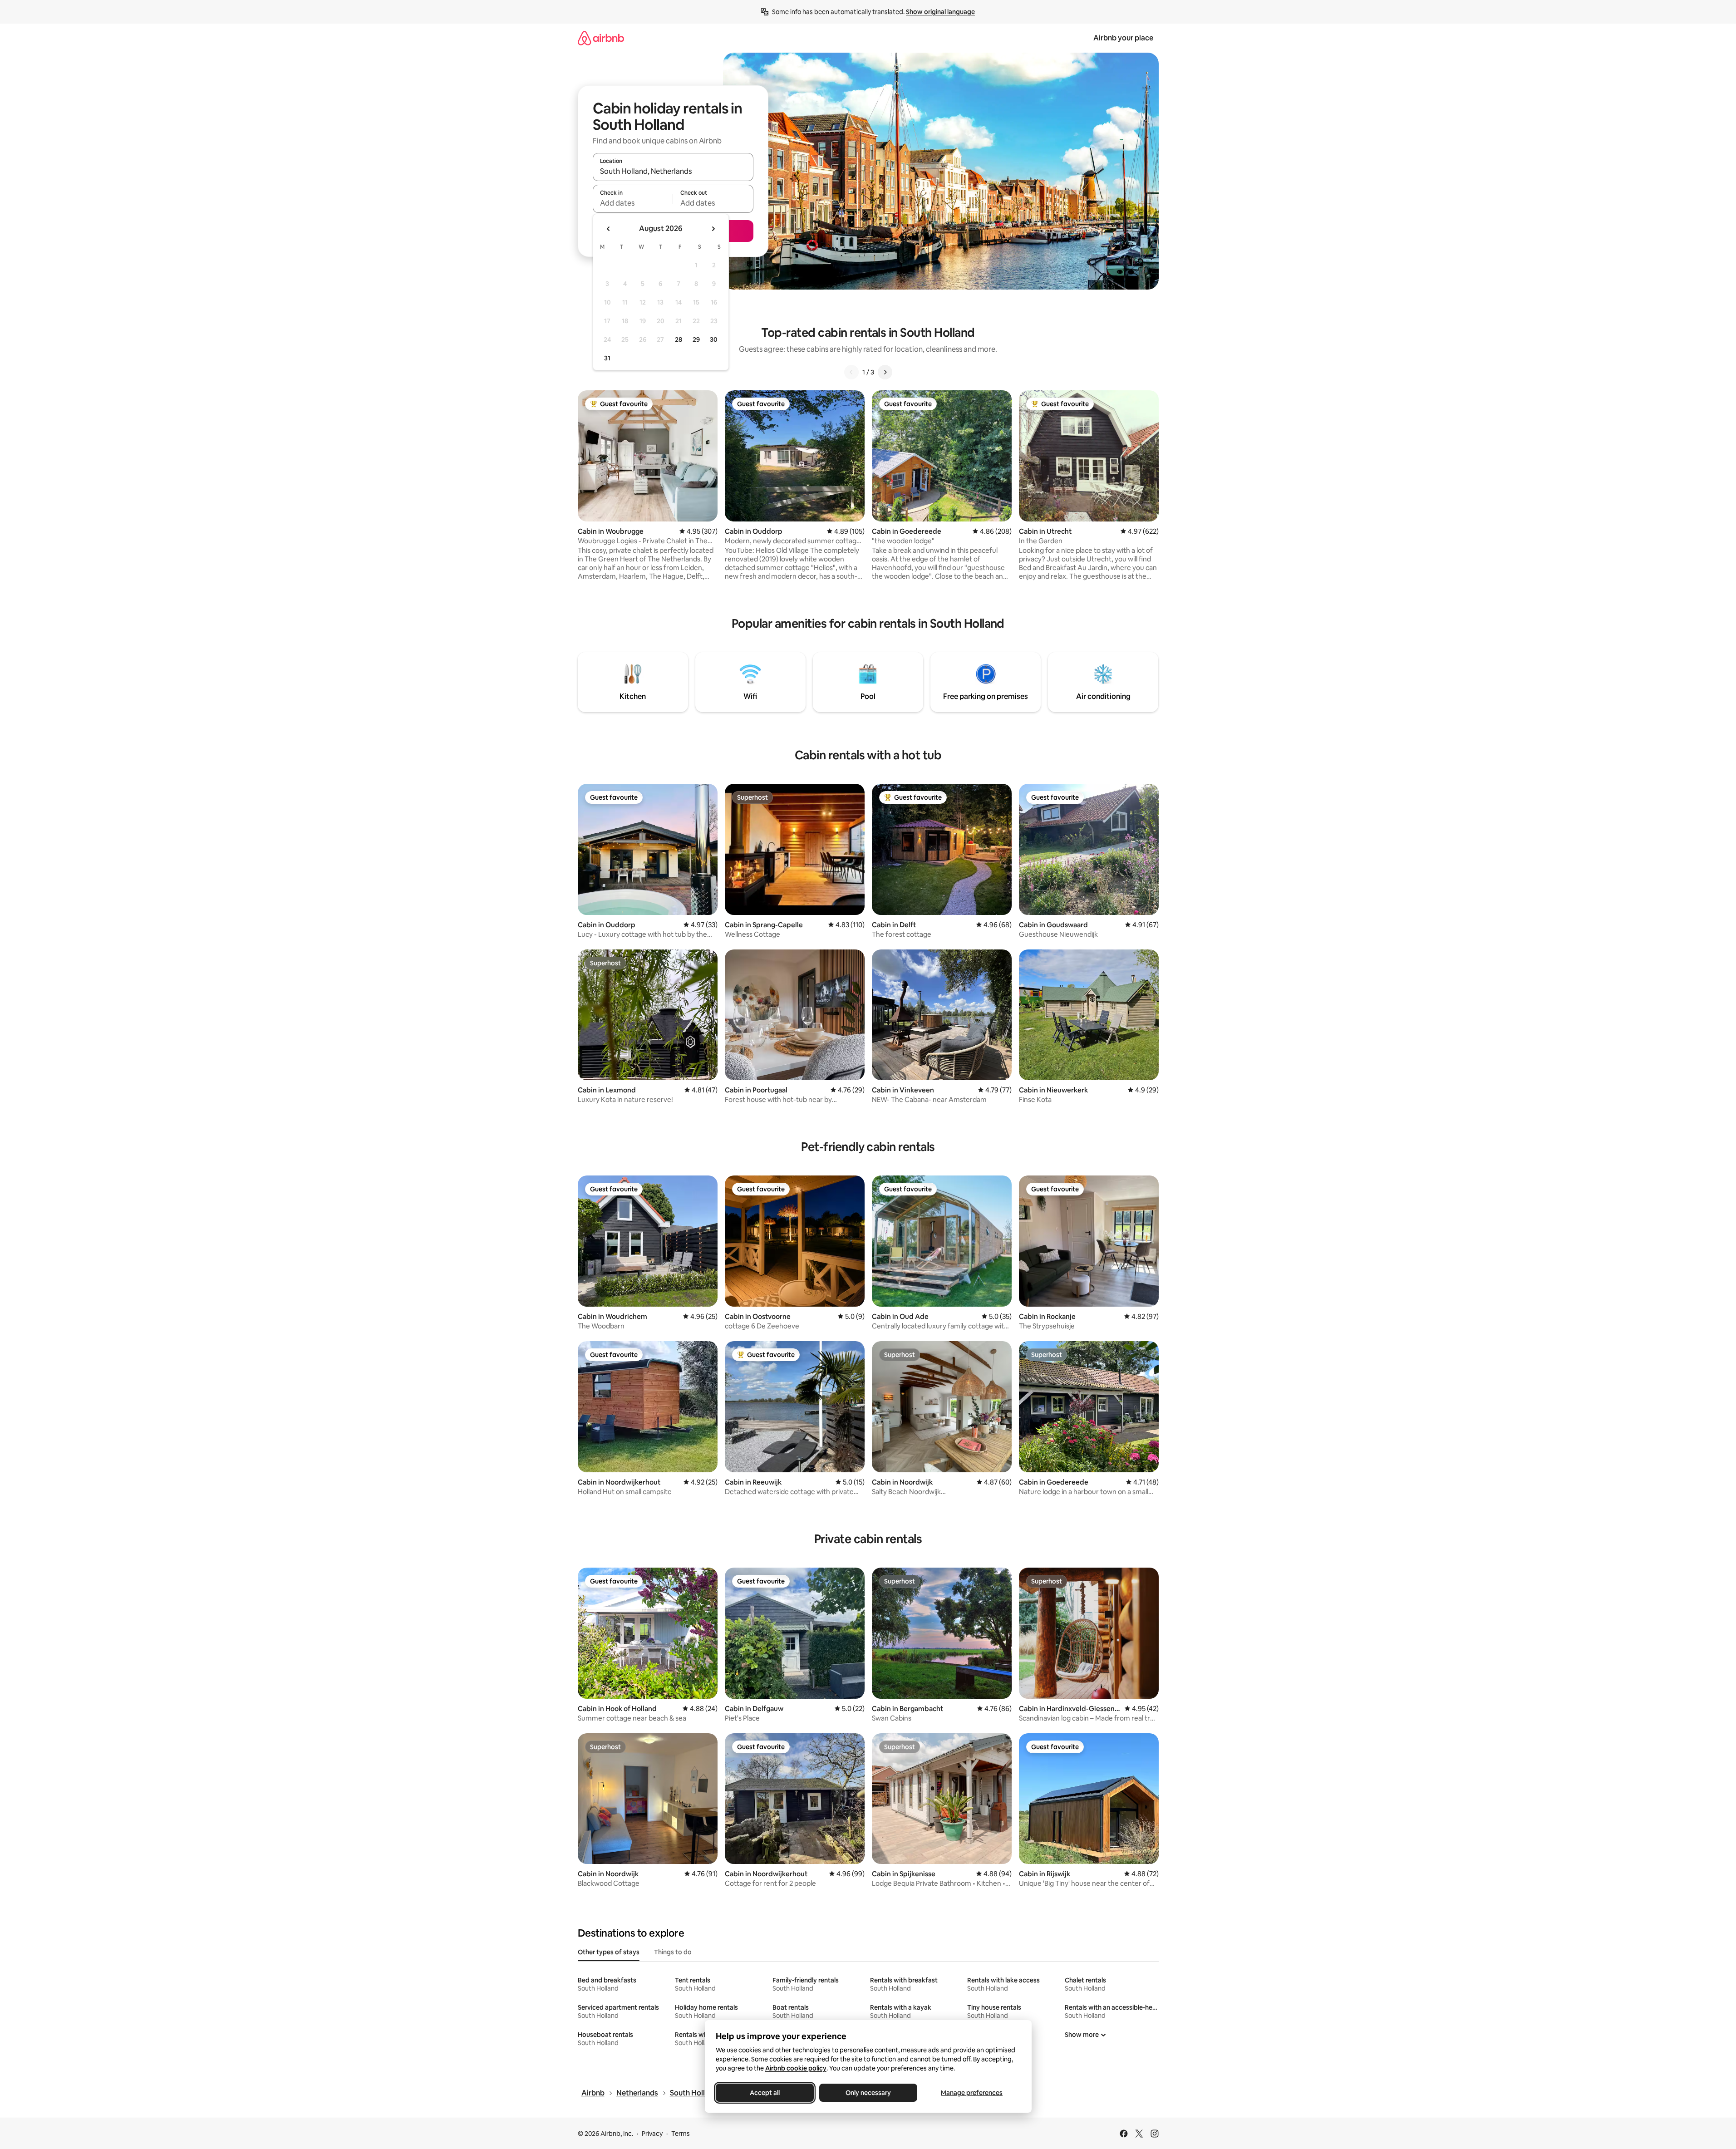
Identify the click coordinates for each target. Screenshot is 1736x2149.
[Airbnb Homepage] (601, 38)
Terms (681, 2134)
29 (696, 339)
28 (679, 339)
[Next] (885, 372)
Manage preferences (972, 2093)
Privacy (652, 2134)
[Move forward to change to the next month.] (713, 229)
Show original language (940, 12)
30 (714, 339)
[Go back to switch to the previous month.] (609, 229)
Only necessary (868, 2093)
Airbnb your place (1123, 38)
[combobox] (673, 171)
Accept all (765, 2093)
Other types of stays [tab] (609, 1952)
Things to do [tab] (673, 1952)
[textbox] (633, 203)
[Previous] (851, 372)
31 (607, 358)
